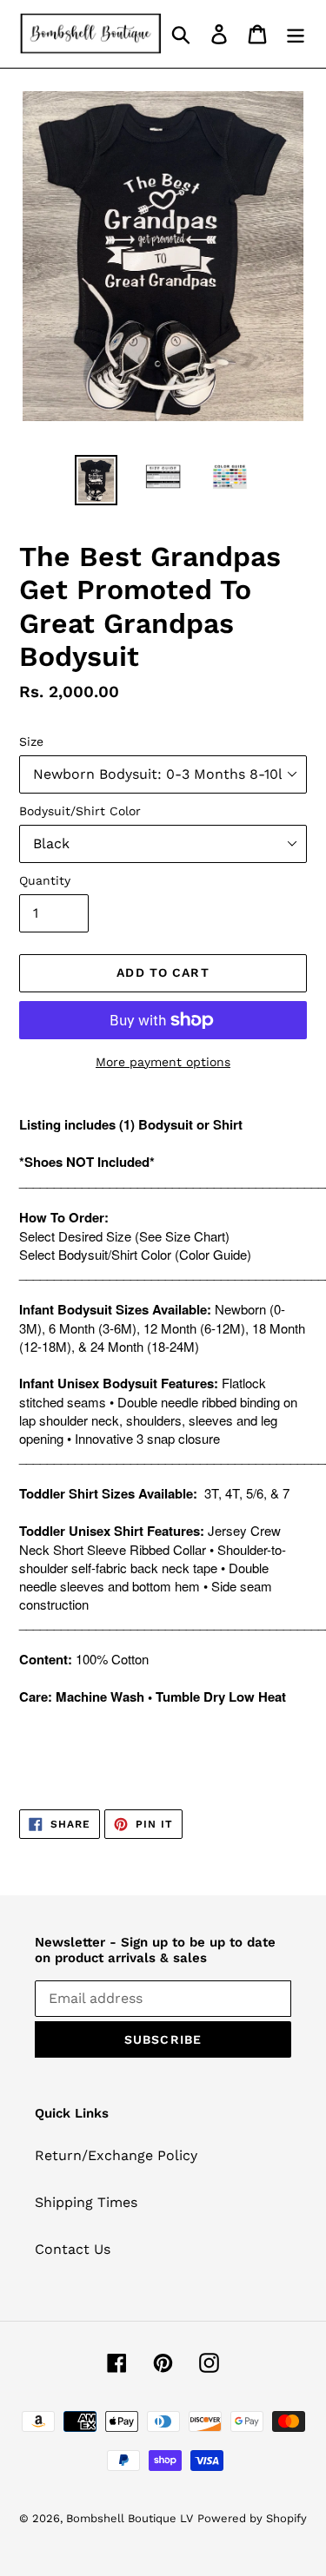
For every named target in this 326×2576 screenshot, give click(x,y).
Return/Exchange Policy (116, 2155)
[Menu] (296, 34)
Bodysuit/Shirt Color (80, 811)
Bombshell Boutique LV (130, 2518)
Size (31, 741)
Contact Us (73, 2249)
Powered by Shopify (252, 2518)
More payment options (163, 1062)
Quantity (45, 880)
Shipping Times (86, 2202)
